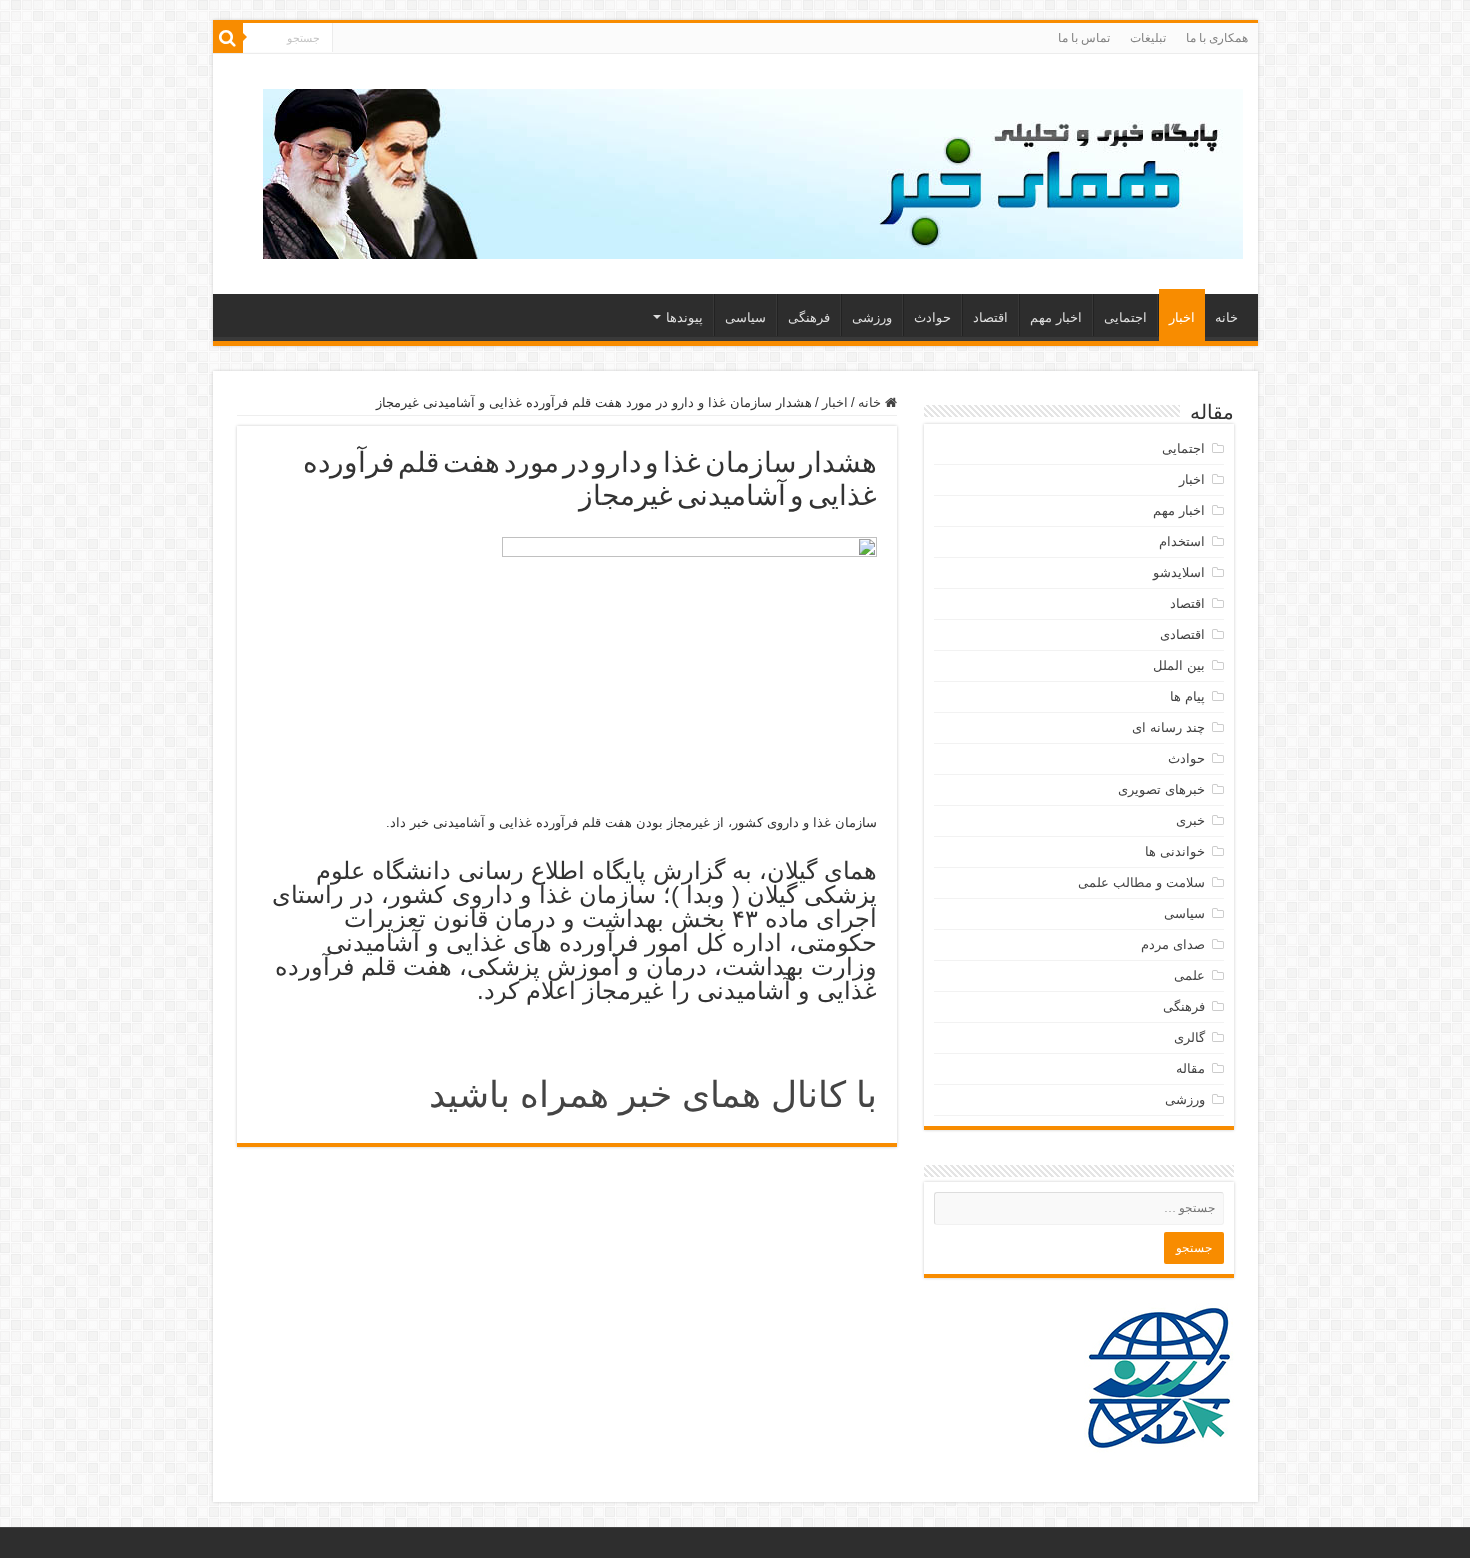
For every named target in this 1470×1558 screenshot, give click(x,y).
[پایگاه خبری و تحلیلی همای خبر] (753, 170)
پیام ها (1187, 696)
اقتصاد (990, 317)
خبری (1190, 820)
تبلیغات (1148, 38)
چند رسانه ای (1168, 727)
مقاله (1190, 1068)
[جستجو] (228, 38)
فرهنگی (809, 317)
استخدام (1182, 541)
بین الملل (1179, 665)
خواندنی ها (1175, 851)
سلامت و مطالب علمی (1141, 882)
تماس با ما (1084, 38)
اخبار (1182, 317)
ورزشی (872, 317)
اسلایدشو (1179, 572)
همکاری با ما (1217, 38)
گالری (1189, 1037)
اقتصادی (1182, 634)
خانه (1226, 317)
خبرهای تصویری (1161, 789)
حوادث (932, 317)
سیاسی (745, 317)
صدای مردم (1173, 944)
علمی (1189, 975)
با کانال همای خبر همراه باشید (653, 1094)
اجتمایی (1125, 317)
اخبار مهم (1056, 317)
